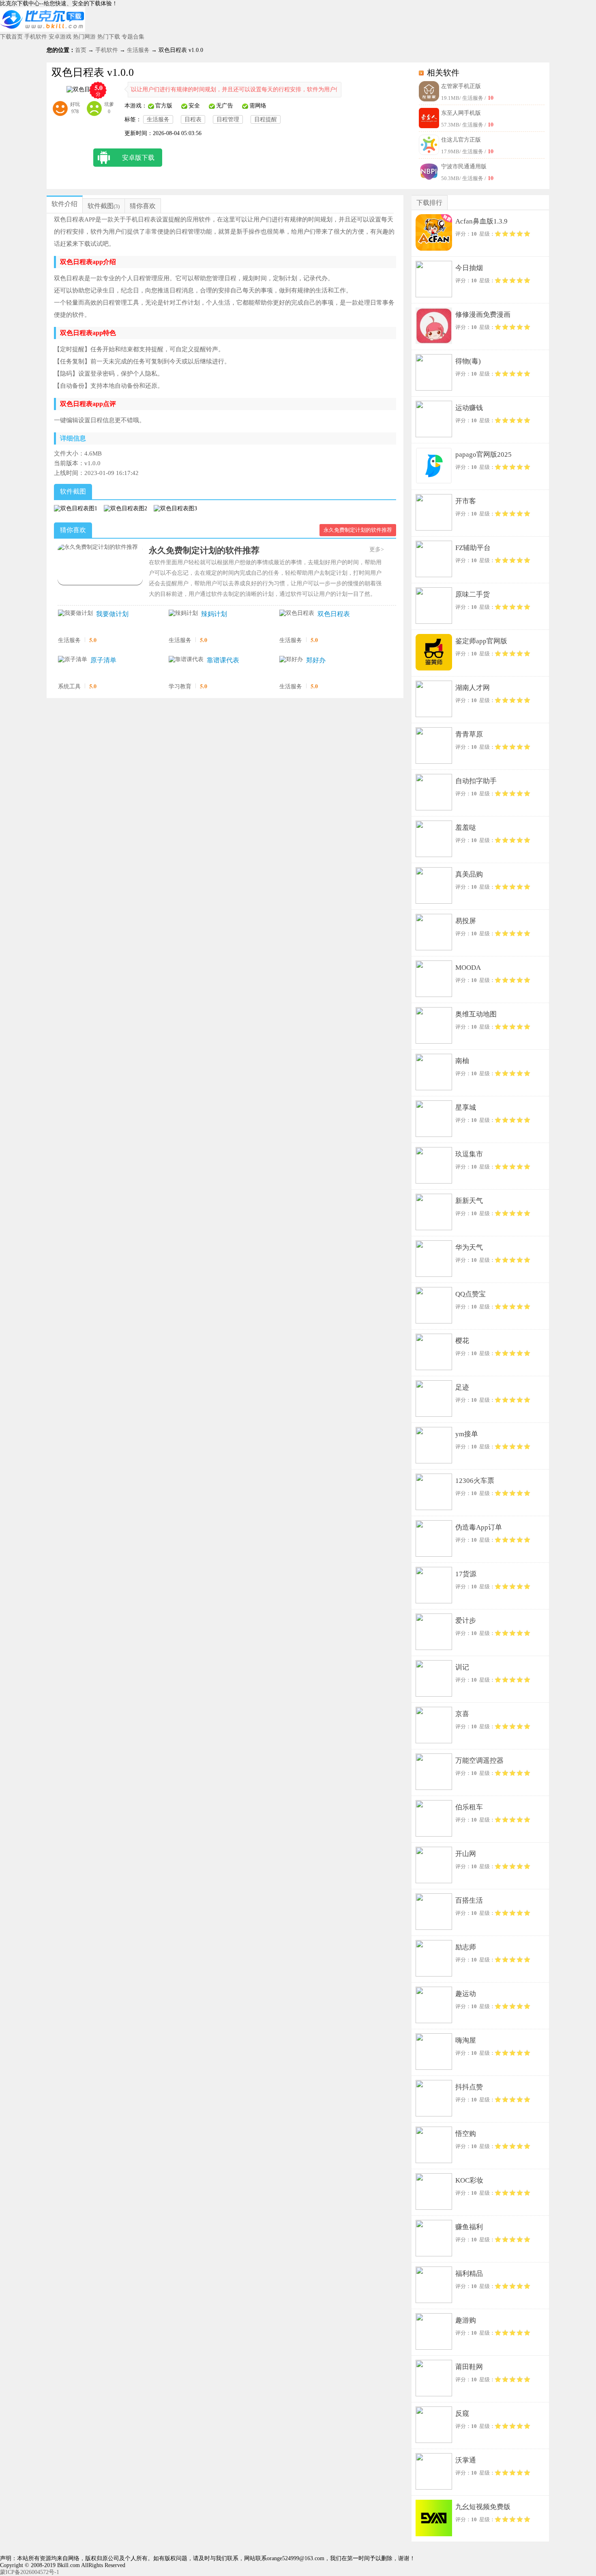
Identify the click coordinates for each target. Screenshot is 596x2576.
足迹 (462, 1387)
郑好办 (316, 660)
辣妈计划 (214, 614)
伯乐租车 (469, 1807)
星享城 (466, 1108)
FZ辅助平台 (473, 548)
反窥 (462, 2414)
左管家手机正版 (461, 86)
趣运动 (466, 1994)
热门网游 (84, 37)
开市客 (466, 501)
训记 (462, 1667)
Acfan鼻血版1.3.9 (481, 221)
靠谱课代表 (223, 660)
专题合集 (133, 37)
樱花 (462, 1341)
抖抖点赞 (469, 2087)
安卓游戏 (60, 37)
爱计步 (466, 1621)
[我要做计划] (75, 613)
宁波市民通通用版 (464, 167)
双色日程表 (334, 614)
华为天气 (469, 1247)
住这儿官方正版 (461, 140)
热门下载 (109, 37)
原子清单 (103, 660)
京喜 (462, 1714)
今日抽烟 (469, 268)
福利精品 (469, 2274)
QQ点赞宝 (471, 1294)
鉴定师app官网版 (481, 641)
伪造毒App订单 (479, 1527)
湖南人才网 (473, 688)
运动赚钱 (469, 408)
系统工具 (69, 686)
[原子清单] (73, 660)
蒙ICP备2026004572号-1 (30, 2572)
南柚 (462, 1061)
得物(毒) (468, 361)
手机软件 (36, 37)
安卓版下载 (138, 158)
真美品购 (469, 874)
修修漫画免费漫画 (483, 315)
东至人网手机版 (461, 113)
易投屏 (466, 921)
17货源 (466, 1574)
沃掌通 (466, 2460)
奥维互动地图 (476, 1014)
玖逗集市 (469, 1154)
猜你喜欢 (143, 206)
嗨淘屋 (466, 2040)
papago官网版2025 (483, 454)
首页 (81, 50)
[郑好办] (291, 660)
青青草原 (469, 734)
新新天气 (469, 1201)
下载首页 (11, 37)
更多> (377, 549)
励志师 (466, 1947)
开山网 (466, 1854)
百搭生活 (469, 1900)
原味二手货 (473, 594)
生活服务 (138, 50)
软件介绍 (64, 204)
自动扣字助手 (476, 781)
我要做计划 (112, 614)
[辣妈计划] (183, 613)
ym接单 (467, 1434)
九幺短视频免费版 (483, 2507)
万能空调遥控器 (479, 1761)
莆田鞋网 (469, 2367)
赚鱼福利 (469, 2227)
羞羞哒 (466, 828)
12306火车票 (475, 1481)
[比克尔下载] (43, 30)
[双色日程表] (297, 613)
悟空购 (466, 2134)
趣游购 (466, 2320)
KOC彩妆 (469, 2180)
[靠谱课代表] (186, 660)
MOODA (468, 968)
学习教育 (180, 686)
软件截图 (101, 206)
